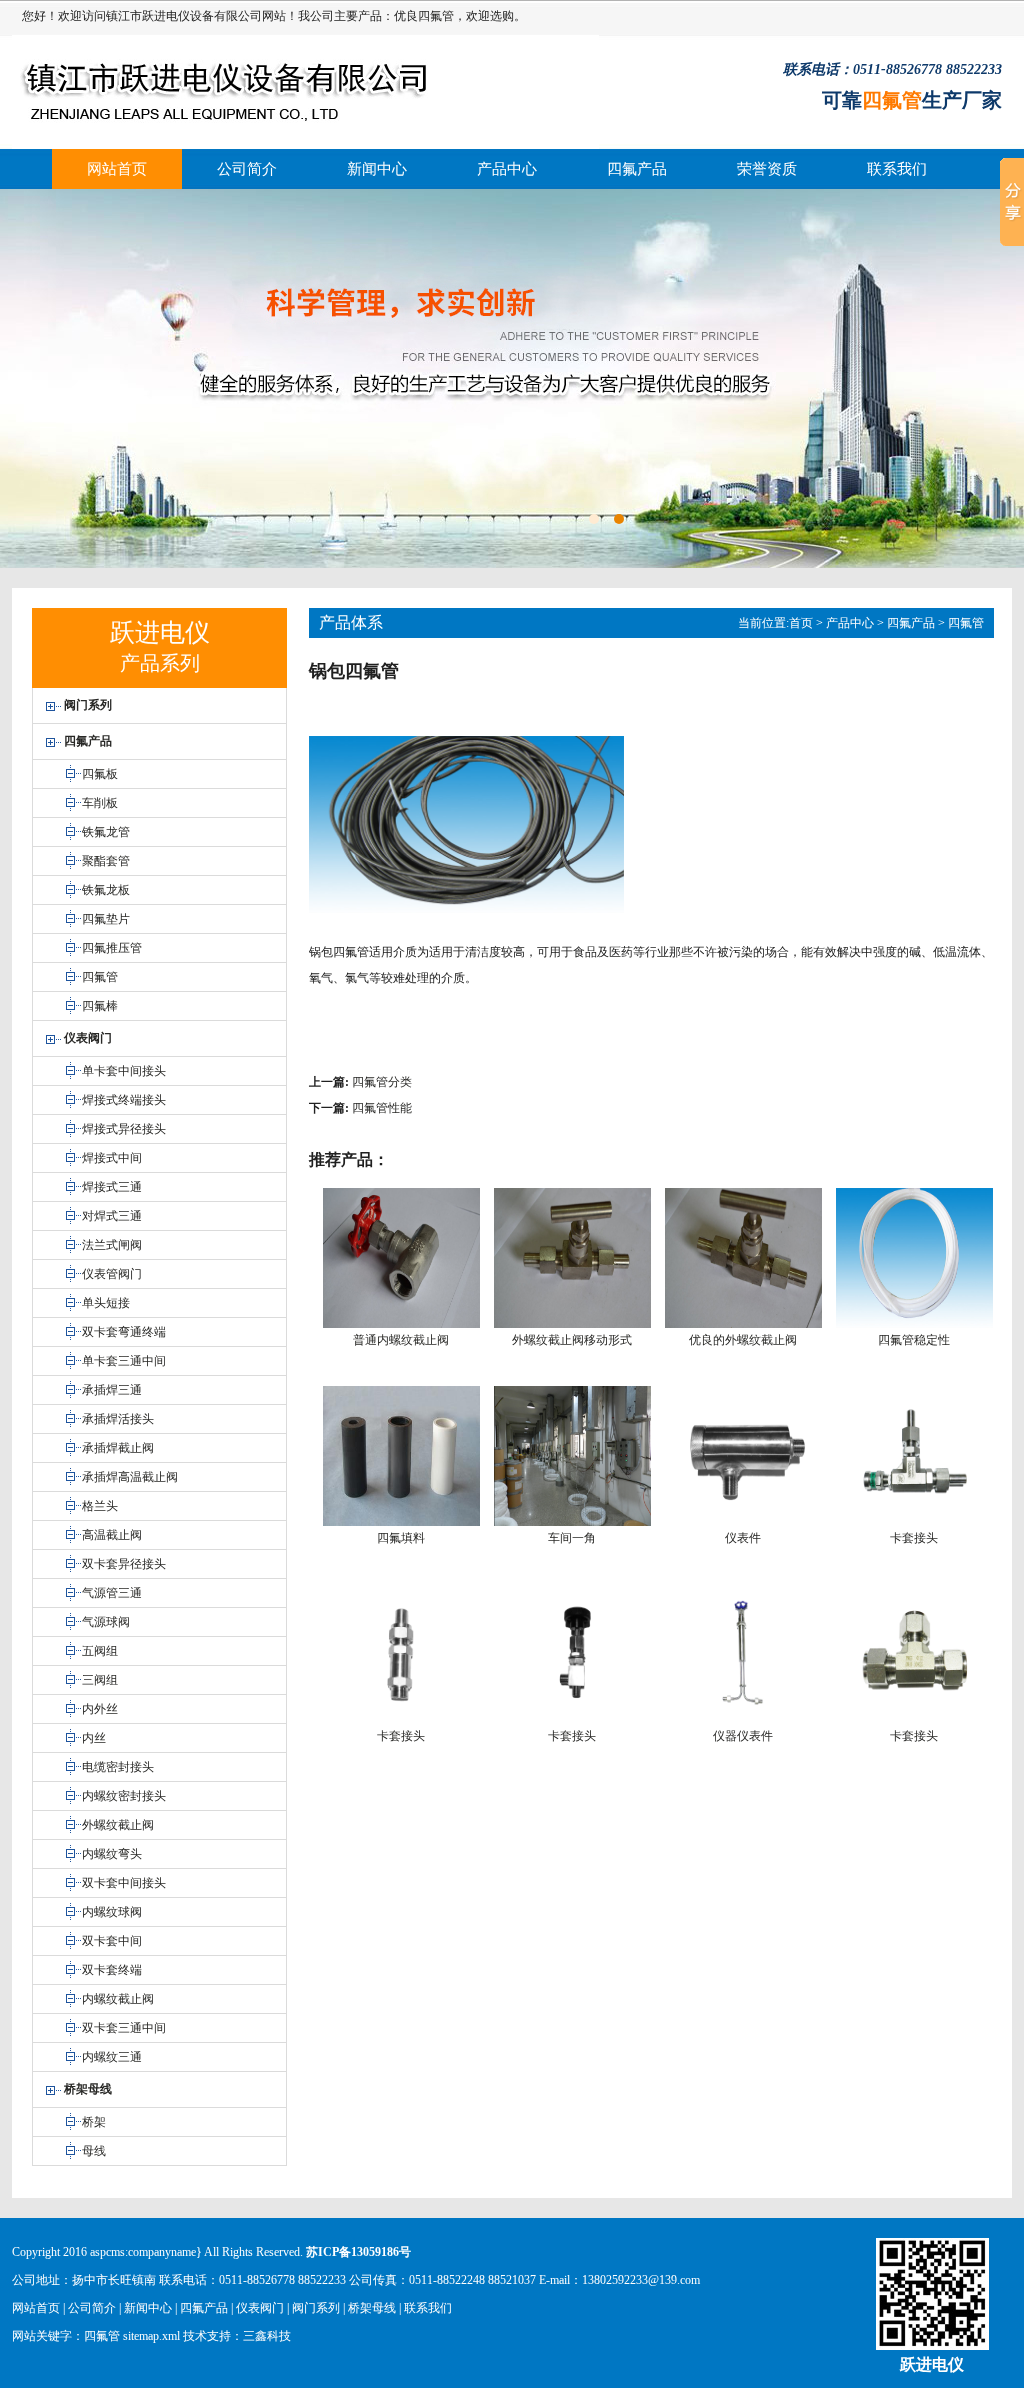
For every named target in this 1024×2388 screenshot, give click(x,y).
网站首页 (117, 169)
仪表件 (743, 1538)
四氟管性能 (382, 1108)
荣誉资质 (767, 169)
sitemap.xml (151, 2336)
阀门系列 (316, 2308)
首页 (801, 623)
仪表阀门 (260, 2308)
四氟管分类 (382, 1082)
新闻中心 (377, 169)
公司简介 (247, 169)
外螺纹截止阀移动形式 (572, 1340)
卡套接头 (914, 1538)
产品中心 (507, 169)
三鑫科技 (267, 2336)
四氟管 (436, 16)
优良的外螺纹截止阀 (743, 1340)
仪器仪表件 (743, 1736)
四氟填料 (401, 1538)
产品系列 (160, 663)
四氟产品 (637, 169)
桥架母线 (372, 2308)
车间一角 (572, 1538)
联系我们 (897, 169)
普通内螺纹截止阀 (401, 1340)
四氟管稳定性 (914, 1340)
